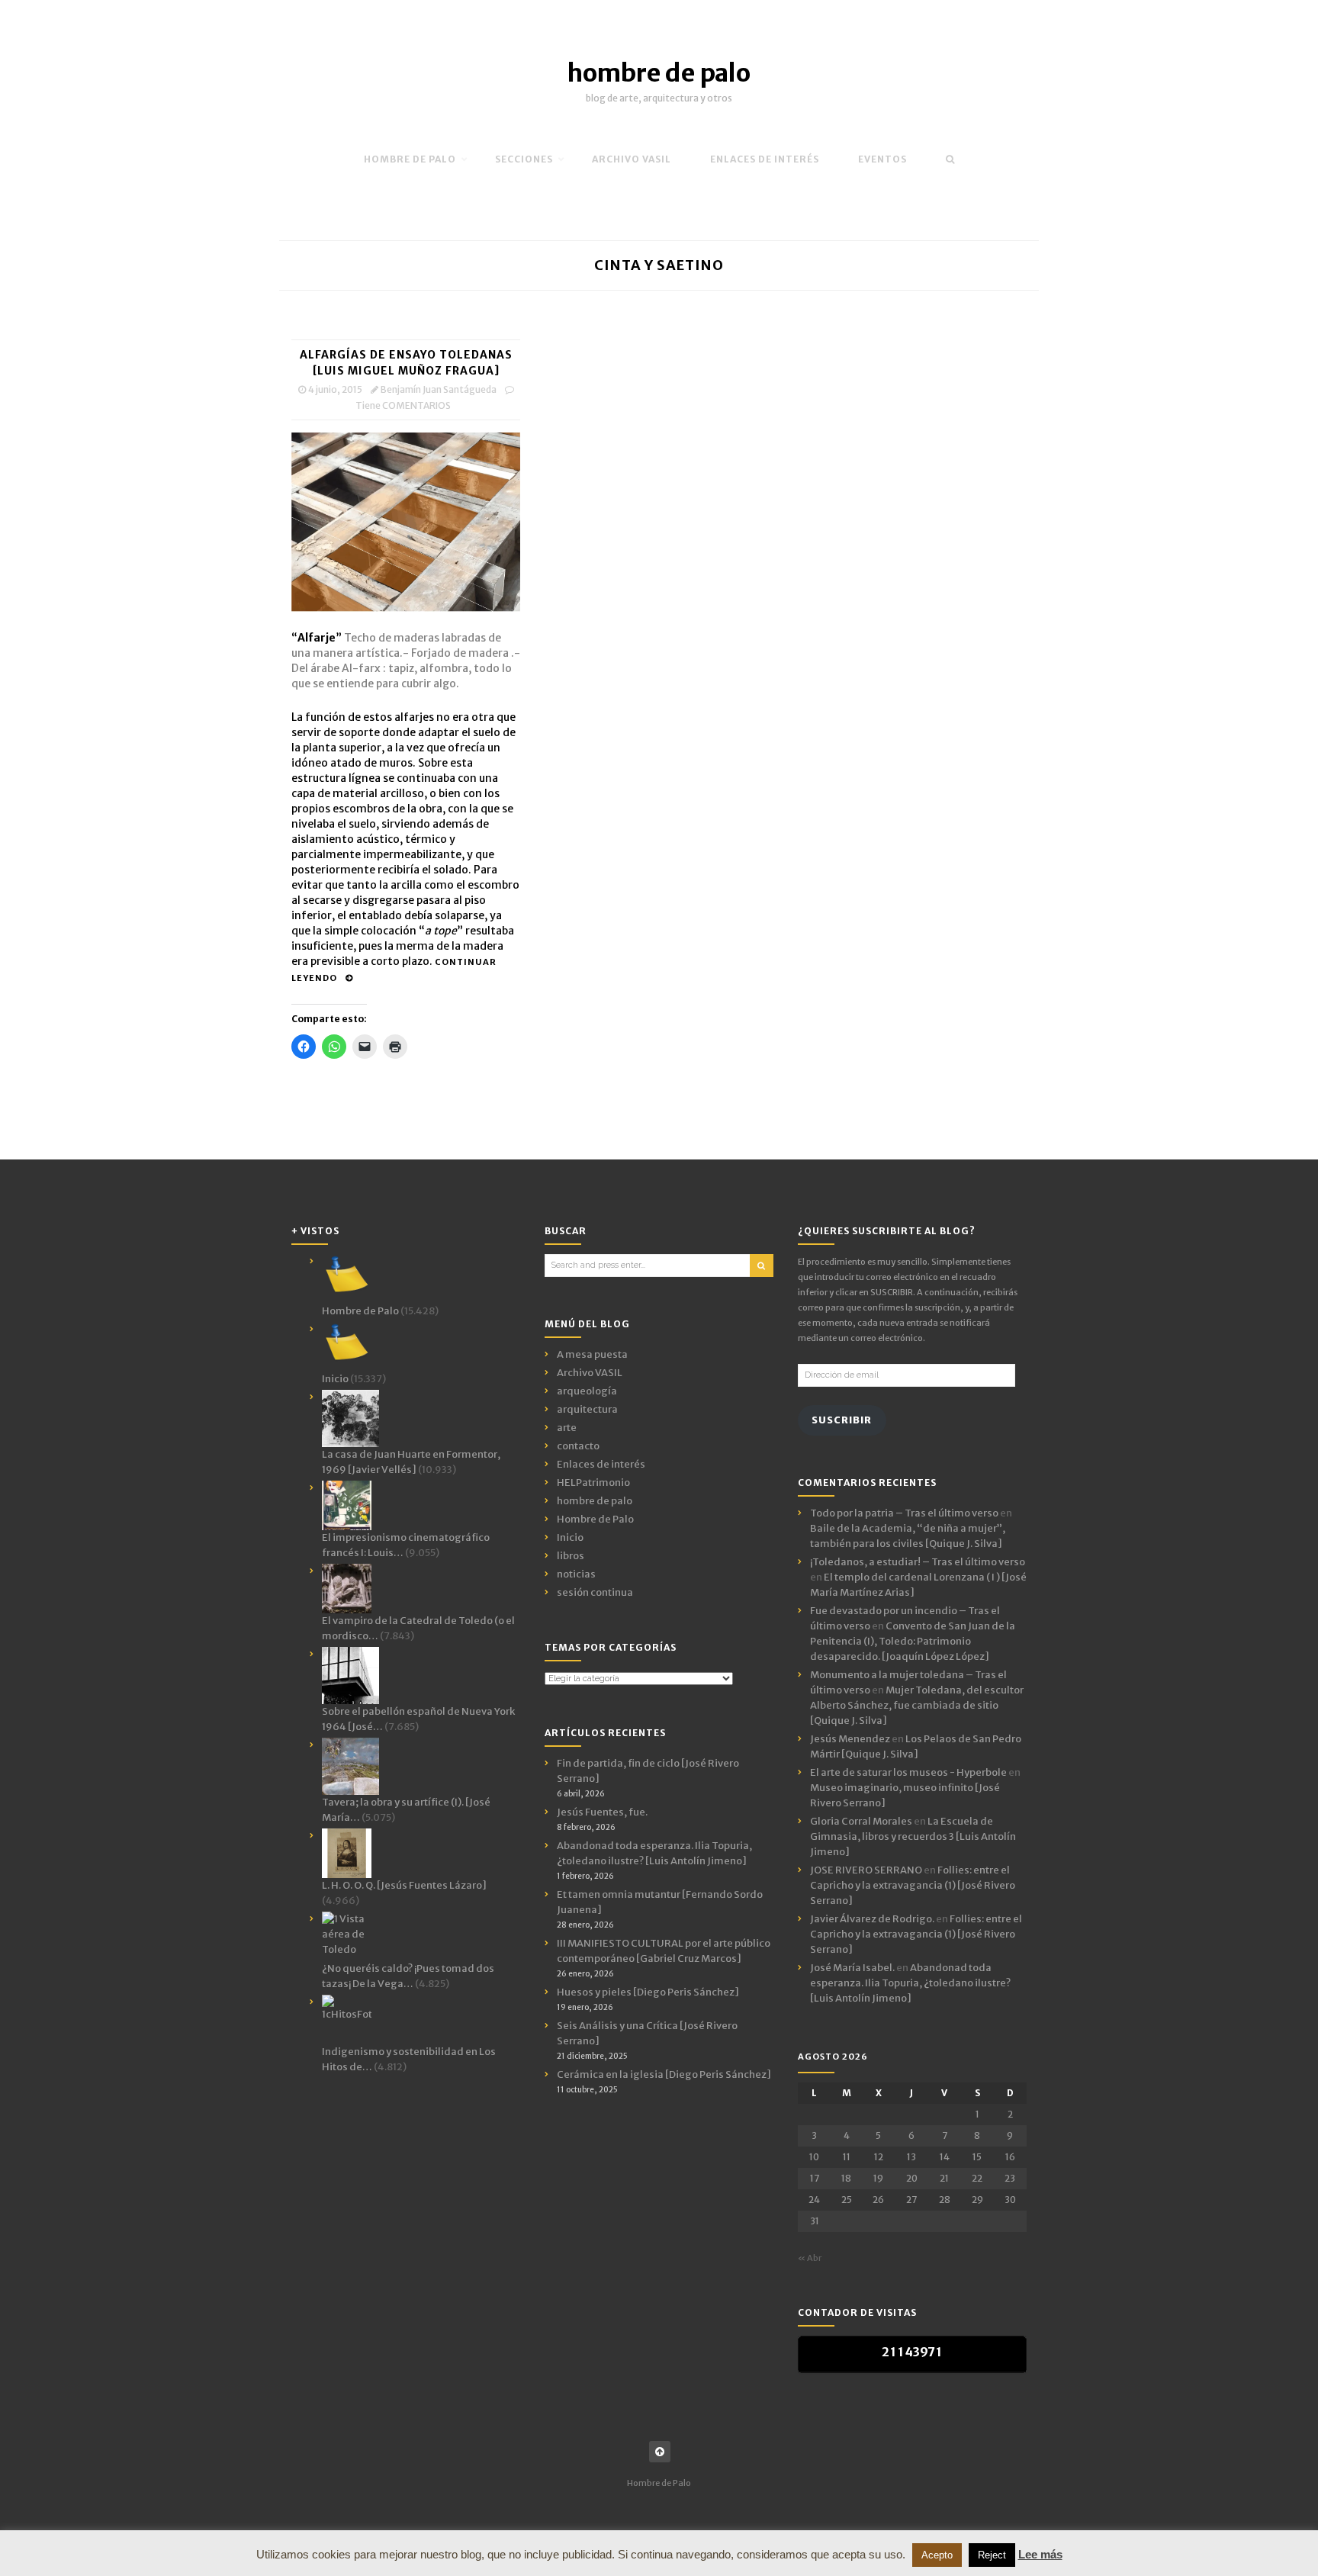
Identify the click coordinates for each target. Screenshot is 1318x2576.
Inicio (570, 1537)
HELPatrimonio (593, 1483)
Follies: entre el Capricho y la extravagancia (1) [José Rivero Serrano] (913, 1885)
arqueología (587, 1391)
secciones (524, 159)
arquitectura (587, 1409)
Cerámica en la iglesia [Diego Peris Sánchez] (664, 2074)
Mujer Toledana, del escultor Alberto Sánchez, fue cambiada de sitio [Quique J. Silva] (917, 1705)
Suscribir (842, 1420)
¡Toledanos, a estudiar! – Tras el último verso (918, 1562)
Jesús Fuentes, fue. (602, 1812)
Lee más (1040, 2554)
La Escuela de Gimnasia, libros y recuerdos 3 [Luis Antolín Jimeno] (913, 1836)
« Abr (810, 2258)
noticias (576, 1574)
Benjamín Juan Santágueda (439, 389)
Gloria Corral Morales (861, 1821)
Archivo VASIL (590, 1373)
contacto (578, 1446)
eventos (882, 159)
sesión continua (595, 1592)
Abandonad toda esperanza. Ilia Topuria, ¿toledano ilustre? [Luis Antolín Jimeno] (910, 1983)
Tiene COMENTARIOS (403, 405)
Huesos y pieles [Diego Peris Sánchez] (648, 1992)
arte (567, 1428)
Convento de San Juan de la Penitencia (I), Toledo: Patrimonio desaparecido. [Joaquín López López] (913, 1641)
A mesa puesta (592, 1354)
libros (571, 1556)
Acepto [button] (937, 2555)
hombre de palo (659, 73)
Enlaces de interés (765, 159)
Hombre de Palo (410, 159)
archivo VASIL (632, 159)
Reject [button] (992, 2555)
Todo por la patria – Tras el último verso (904, 1513)
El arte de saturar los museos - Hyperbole (908, 1772)
